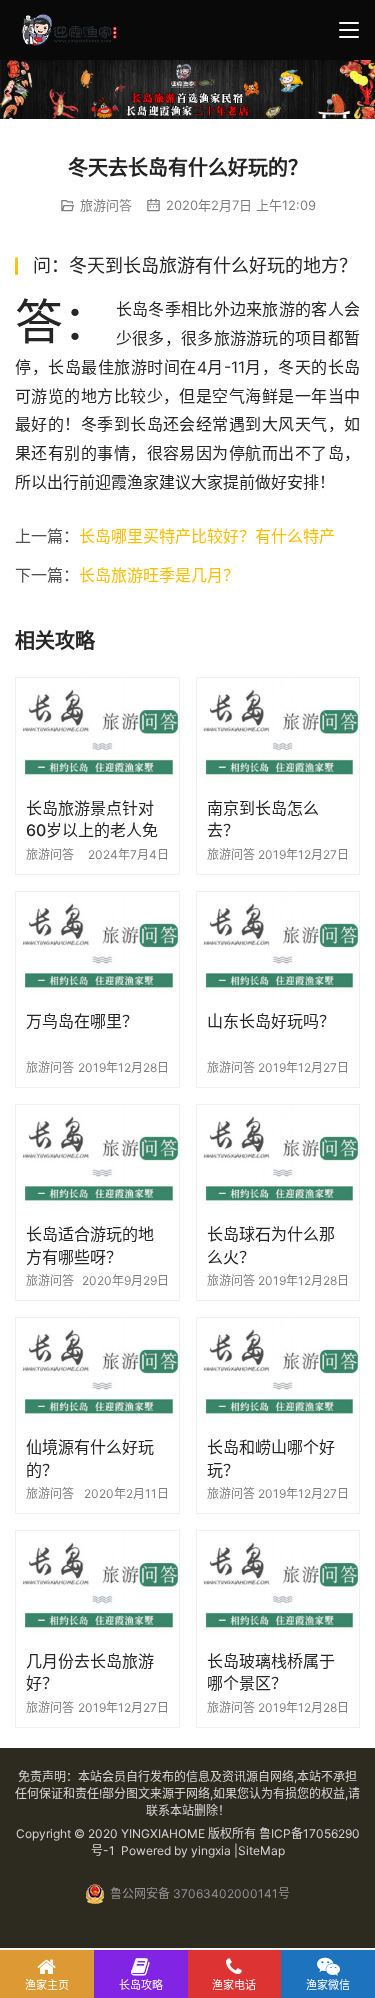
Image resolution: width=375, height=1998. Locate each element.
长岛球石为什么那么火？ (271, 1245)
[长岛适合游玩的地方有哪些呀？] (97, 1159)
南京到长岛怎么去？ (263, 819)
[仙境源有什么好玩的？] (97, 1372)
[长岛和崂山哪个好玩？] (278, 1372)
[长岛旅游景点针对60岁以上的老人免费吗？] (97, 732)
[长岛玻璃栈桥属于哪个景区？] (278, 1585)
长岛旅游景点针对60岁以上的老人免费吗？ (92, 819)
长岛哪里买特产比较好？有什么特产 (207, 536)
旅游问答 (106, 205)
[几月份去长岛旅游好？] (97, 1585)
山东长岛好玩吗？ (271, 1021)
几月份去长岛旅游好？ (90, 1672)
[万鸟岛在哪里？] (97, 946)
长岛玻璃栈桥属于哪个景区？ (271, 1672)
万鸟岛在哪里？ (82, 1021)
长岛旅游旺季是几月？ (159, 575)
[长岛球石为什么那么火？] (278, 1159)
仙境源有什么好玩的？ (90, 1458)
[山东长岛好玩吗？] (278, 946)
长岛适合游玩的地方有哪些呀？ (90, 1245)
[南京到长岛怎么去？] (278, 732)
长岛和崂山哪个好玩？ (271, 1458)
